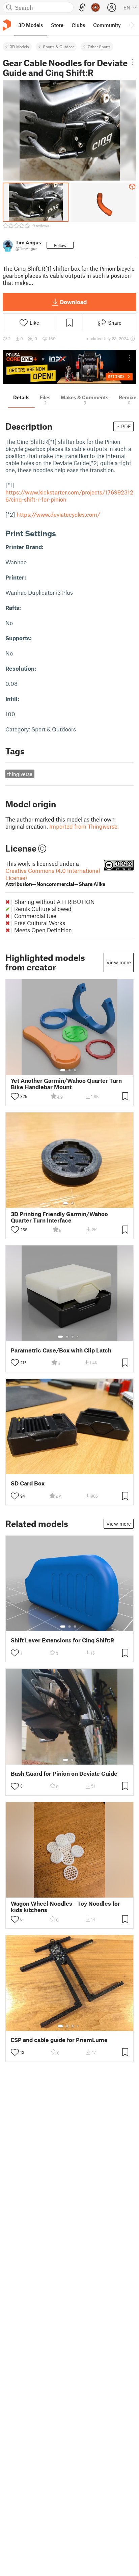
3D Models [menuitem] (31, 25)
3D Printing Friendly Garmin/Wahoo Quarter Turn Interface (59, 1217)
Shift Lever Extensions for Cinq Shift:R (62, 1640)
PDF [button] (126, 426)
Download (73, 302)
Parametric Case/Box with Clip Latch (61, 1350)
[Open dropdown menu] (132, 62)
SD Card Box (28, 1483)
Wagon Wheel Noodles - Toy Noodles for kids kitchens (65, 1907)
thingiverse (20, 774)
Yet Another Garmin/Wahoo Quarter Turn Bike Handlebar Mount (66, 1084)
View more (119, 962)
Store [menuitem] (57, 25)
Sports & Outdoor (58, 47)
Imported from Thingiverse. (84, 826)
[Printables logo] (7, 25)
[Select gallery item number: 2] (69, 1070)
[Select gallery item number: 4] (78, 1337)
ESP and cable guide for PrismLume (59, 2040)
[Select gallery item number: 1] (63, 1070)
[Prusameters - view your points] (95, 7)
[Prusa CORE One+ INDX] (69, 367)
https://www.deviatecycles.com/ (58, 514)
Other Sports (99, 47)
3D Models (19, 47)
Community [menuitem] (107, 25)
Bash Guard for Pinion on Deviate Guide (64, 1774)
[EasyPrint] (82, 8)
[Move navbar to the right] (132, 25)
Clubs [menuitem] (78, 25)
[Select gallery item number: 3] (75, 1070)
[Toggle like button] (15, 1096)
